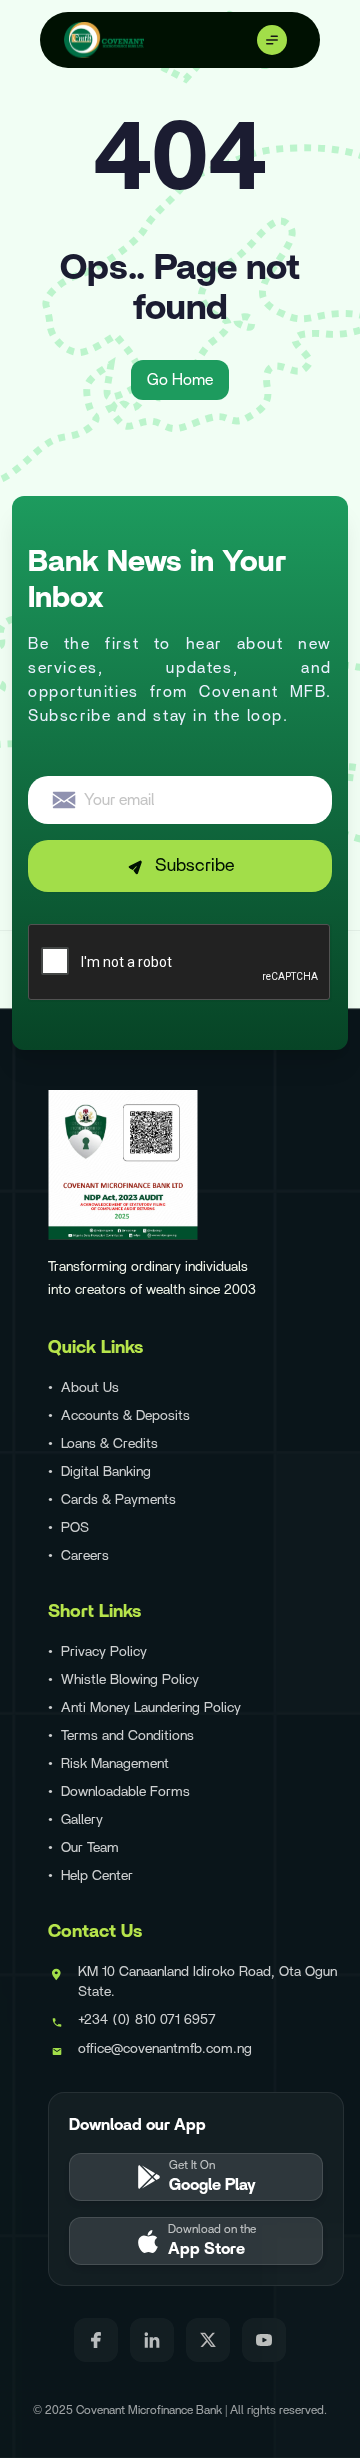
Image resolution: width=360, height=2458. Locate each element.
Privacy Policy (104, 1652)
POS (75, 1528)
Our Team (90, 1848)
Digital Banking (106, 1472)
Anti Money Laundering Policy (151, 1708)
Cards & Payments (118, 1500)
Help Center (97, 1876)
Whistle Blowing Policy (130, 1680)
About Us (90, 1388)
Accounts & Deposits (125, 1416)
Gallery (82, 1820)
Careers (85, 1556)
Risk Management (115, 1764)
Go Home (180, 380)
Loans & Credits (109, 1444)
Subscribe (194, 866)
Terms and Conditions (127, 1736)
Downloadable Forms (125, 1792)
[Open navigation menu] (276, 40)
